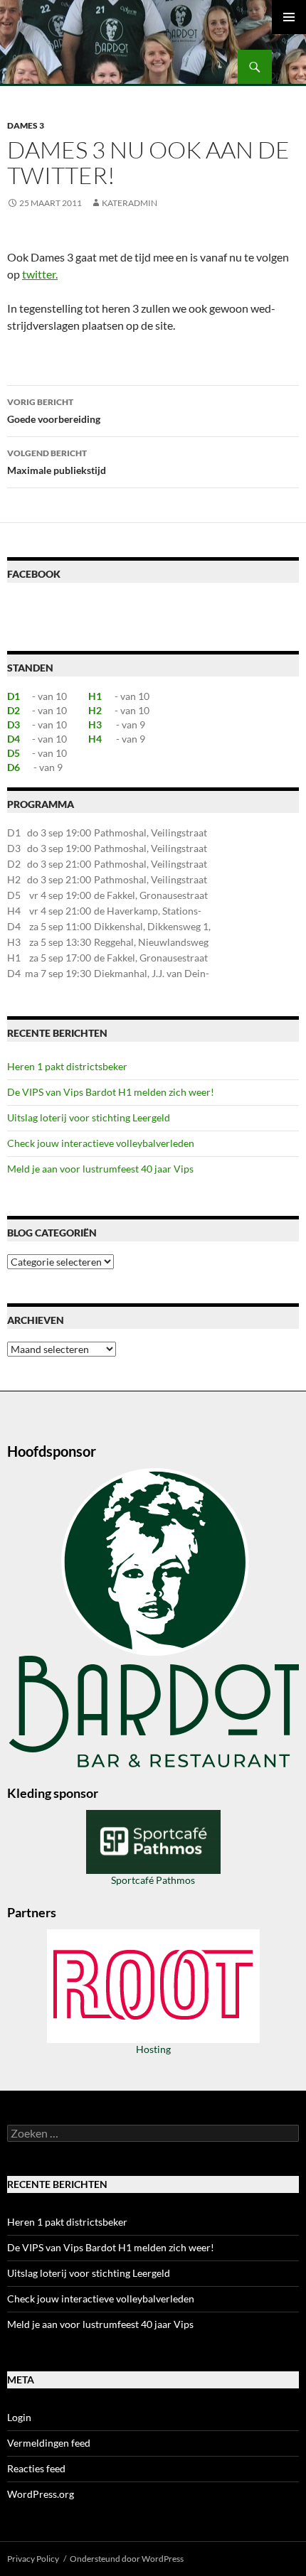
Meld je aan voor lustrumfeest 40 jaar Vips (100, 1169)
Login (19, 2417)
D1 (14, 696)
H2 (95, 710)
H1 (95, 696)
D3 (14, 724)
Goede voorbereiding (54, 411)
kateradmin (130, 203)
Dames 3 (26, 125)
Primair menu (289, 17)
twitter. (40, 274)
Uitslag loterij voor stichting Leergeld (89, 1117)
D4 (14, 739)
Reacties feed (36, 2468)
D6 (14, 767)
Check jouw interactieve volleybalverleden (101, 1143)
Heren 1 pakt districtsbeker (67, 1066)
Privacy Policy (33, 2559)
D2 (14, 710)
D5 (14, 753)
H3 (95, 724)
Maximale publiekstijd (57, 462)
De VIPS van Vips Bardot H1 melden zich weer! (111, 1092)
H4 (95, 739)
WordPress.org (41, 2494)
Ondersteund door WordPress (127, 2559)
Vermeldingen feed (49, 2443)
